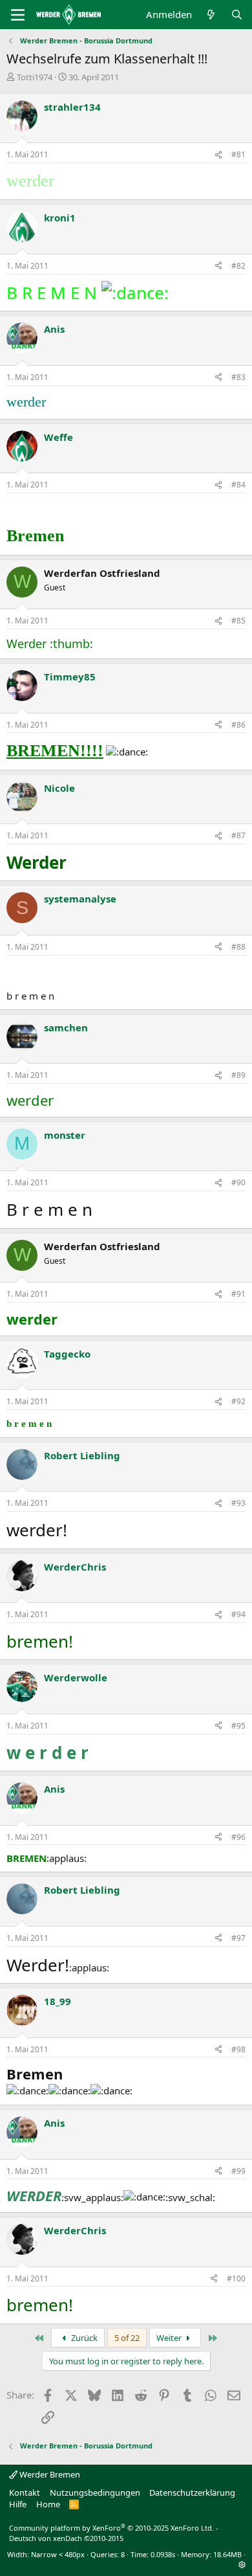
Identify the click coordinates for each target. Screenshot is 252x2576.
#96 (238, 1837)
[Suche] (237, 15)
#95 (238, 1726)
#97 (238, 1938)
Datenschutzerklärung (192, 2492)
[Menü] (18, 15)
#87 (238, 835)
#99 (238, 2171)
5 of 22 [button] (127, 2338)
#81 (238, 154)
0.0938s (163, 2554)
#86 (238, 725)
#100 (236, 2279)
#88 (238, 947)
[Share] (218, 155)
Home (48, 2504)
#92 (238, 1401)
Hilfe (18, 2504)
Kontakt (25, 2492)
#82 (238, 266)
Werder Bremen (49, 2474)
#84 (238, 485)
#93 (238, 1503)
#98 (238, 2049)
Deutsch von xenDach (66, 2538)
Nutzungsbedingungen (95, 2492)
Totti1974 (35, 77)
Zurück (83, 2338)
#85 (238, 621)
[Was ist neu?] (211, 15)
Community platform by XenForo (111, 2528)
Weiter (170, 2338)
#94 (238, 1614)
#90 (238, 1182)
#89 (238, 1075)
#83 (238, 377)
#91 (238, 1294)
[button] (242, 2565)
